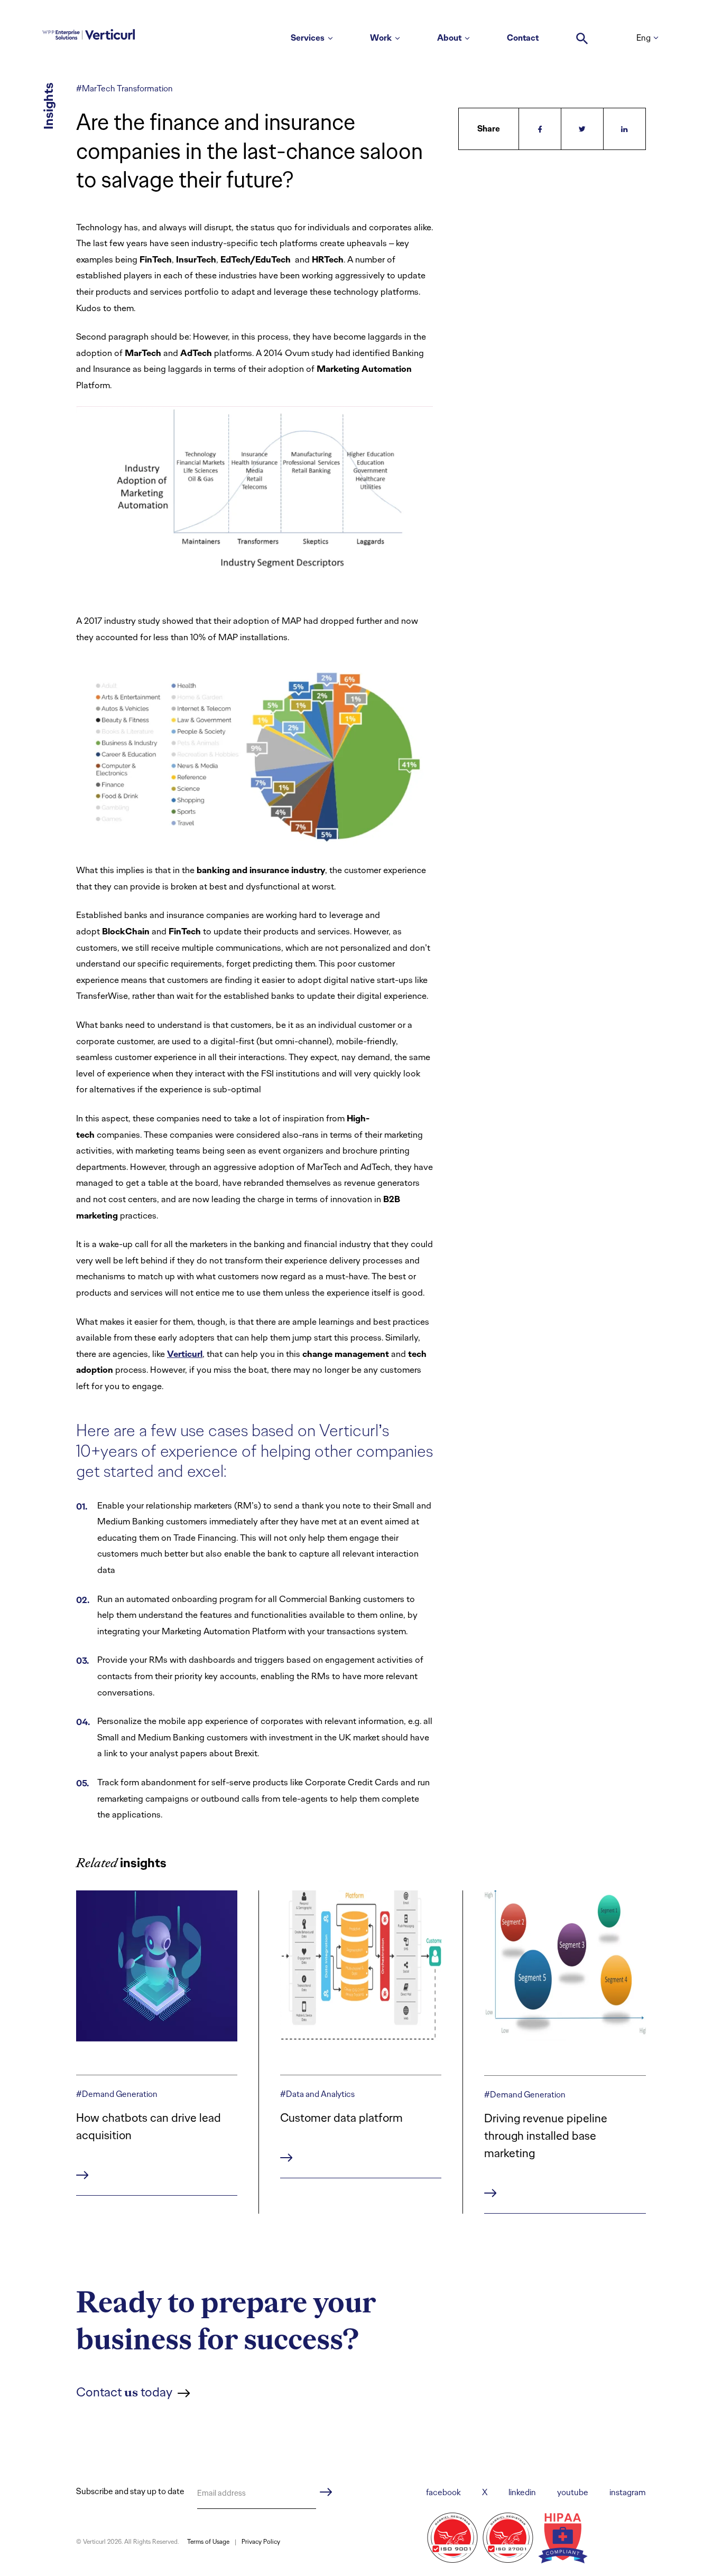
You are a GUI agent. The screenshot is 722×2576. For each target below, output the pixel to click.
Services (308, 38)
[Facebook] (540, 129)
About (449, 38)
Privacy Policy (261, 2542)
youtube (573, 2492)
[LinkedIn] (625, 129)
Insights (48, 106)
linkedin (522, 2492)
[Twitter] (582, 129)
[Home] (89, 33)
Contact (523, 38)
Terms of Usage (208, 2542)
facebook (443, 2492)
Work (381, 38)
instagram (628, 2492)
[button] (582, 33)
